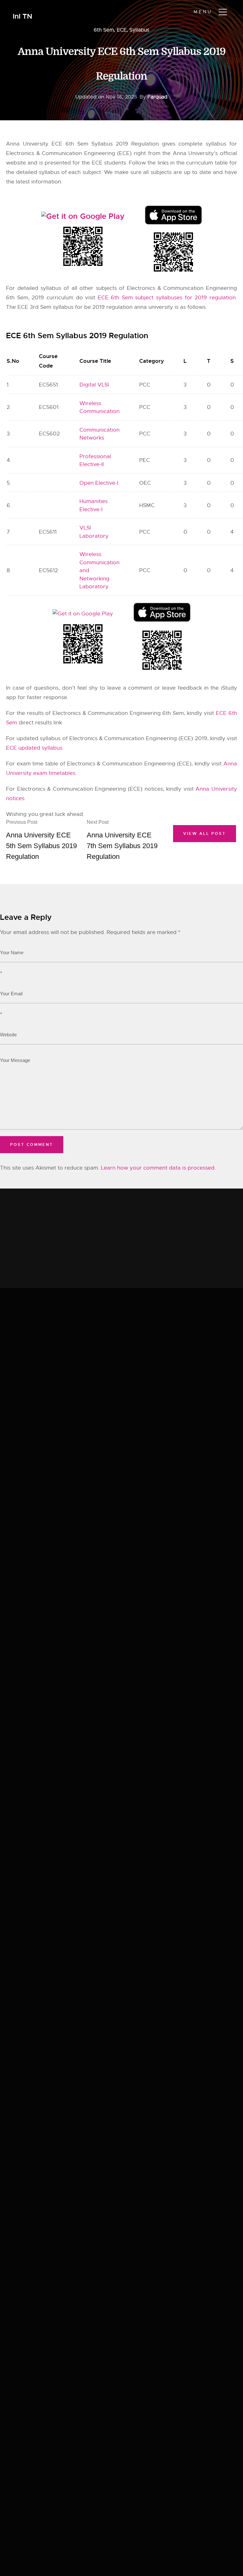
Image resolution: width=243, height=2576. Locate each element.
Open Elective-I (99, 483)
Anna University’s (195, 153)
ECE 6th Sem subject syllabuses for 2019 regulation (167, 298)
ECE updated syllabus (34, 748)
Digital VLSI (94, 385)
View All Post (205, 834)
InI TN (22, 17)
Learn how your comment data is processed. (158, 1168)
